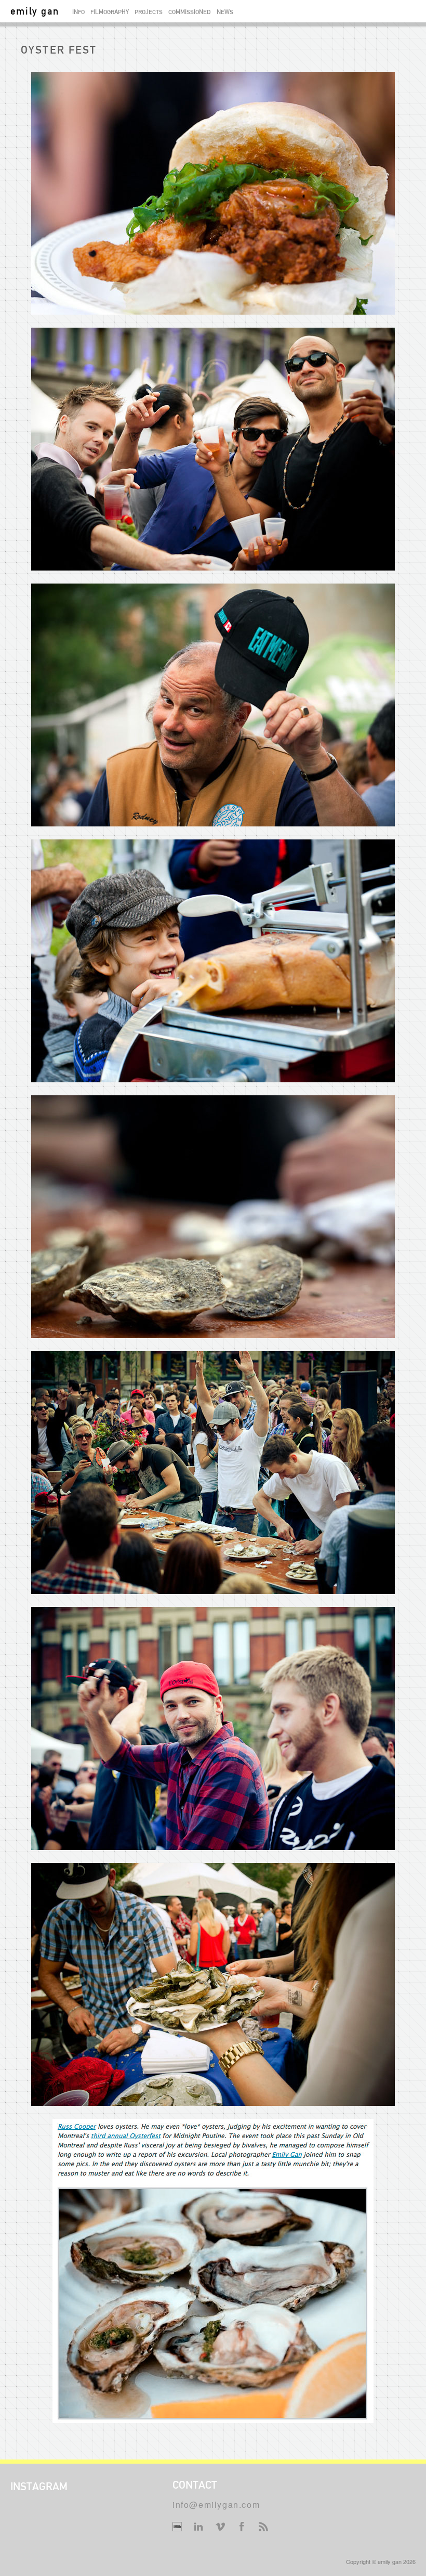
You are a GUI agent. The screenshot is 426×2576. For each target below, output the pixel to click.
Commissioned (190, 12)
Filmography (110, 12)
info (78, 12)
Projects (149, 12)
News (225, 12)
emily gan (35, 11)
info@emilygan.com (216, 2504)
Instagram (39, 2486)
